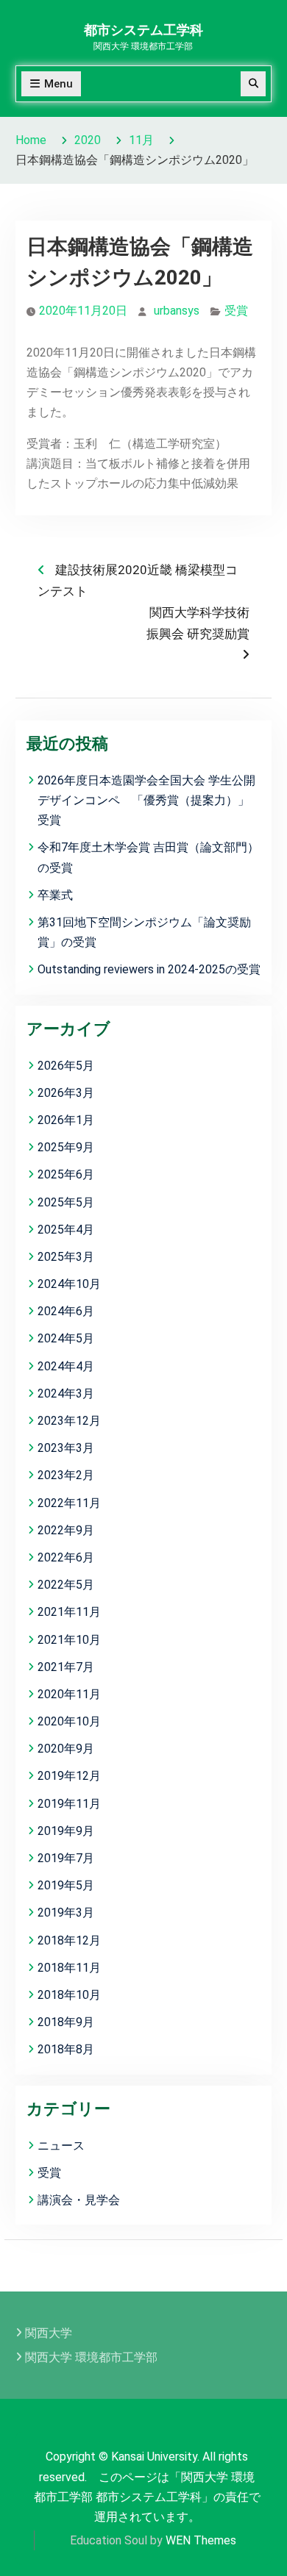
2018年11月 (69, 1968)
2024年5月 (66, 1338)
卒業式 (55, 895)
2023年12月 (69, 1421)
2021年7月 (66, 1667)
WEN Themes (201, 2540)
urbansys (177, 311)
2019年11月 (69, 1804)
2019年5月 (66, 1885)
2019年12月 (69, 1776)
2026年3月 (66, 1093)
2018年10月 (69, 1995)
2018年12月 (69, 1940)
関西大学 (49, 2333)
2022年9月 (66, 1530)
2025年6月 (66, 1174)
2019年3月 (66, 1913)
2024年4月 (66, 1366)
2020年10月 (69, 1721)
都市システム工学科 (143, 30)
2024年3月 (66, 1393)
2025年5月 (66, 1202)
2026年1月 (66, 1120)
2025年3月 (66, 1257)
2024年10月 (69, 1284)
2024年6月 (66, 1311)
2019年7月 (66, 1858)
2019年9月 (66, 1831)
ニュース (61, 2146)
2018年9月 (66, 2022)
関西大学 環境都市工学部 (91, 2357)
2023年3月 (66, 1448)
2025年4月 (66, 1230)
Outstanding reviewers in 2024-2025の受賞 (149, 969)
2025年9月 (66, 1147)
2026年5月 (66, 1066)
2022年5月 (66, 1585)
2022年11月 (69, 1503)
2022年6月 (66, 1557)
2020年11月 (69, 1694)
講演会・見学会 (79, 2200)
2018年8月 (66, 2049)
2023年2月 (66, 1475)
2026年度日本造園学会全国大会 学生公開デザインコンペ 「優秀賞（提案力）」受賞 (146, 800)
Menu (59, 84)
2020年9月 (66, 1749)
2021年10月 (69, 1640)
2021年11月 (69, 1612)
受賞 (236, 311)
